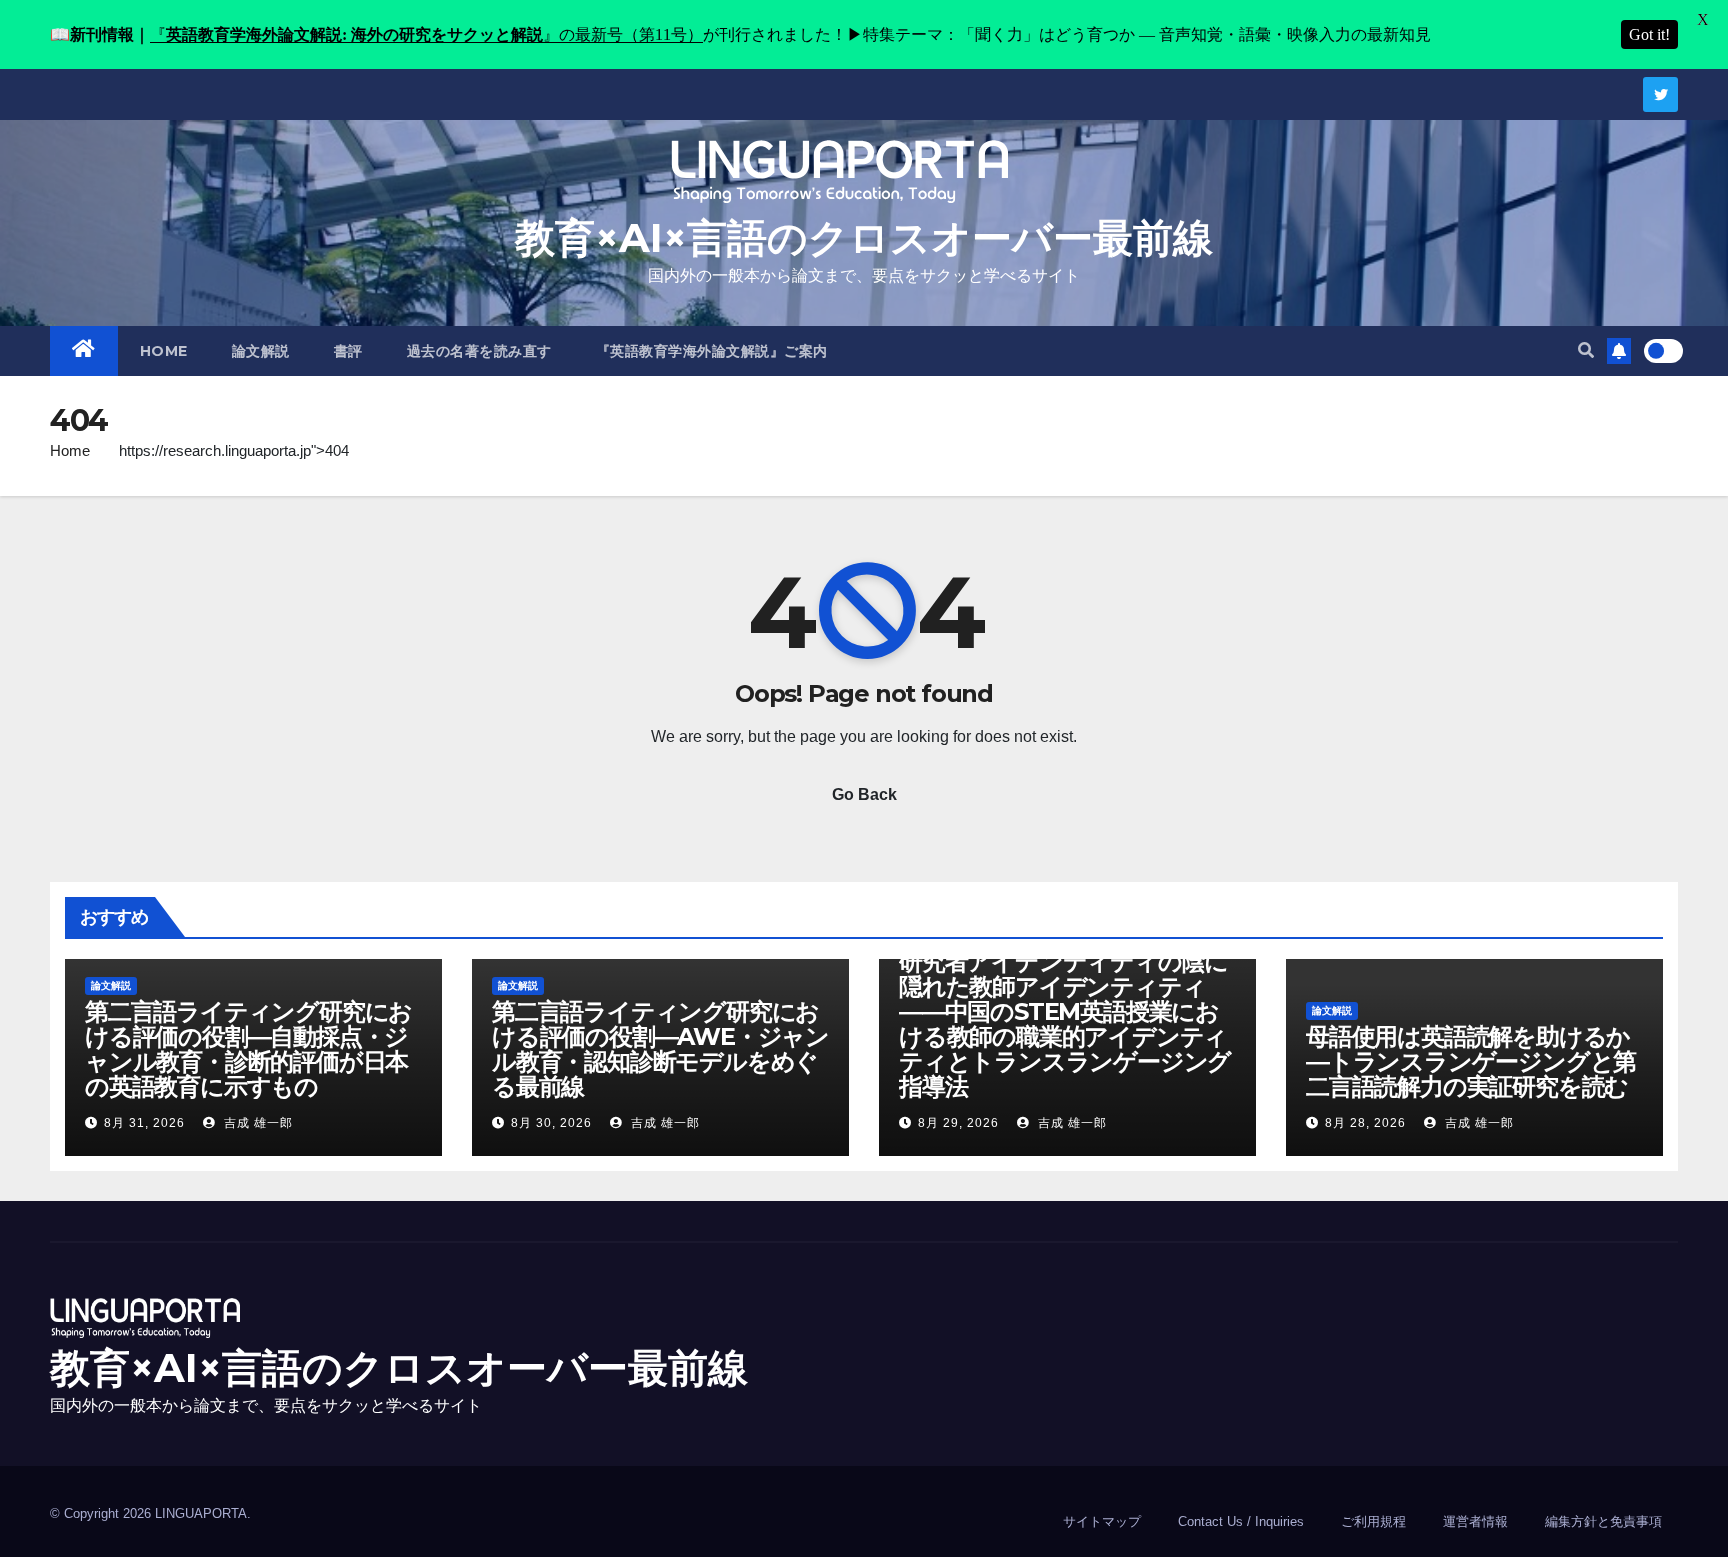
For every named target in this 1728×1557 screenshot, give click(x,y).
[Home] (84, 351)
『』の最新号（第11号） (426, 34)
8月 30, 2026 (551, 1123)
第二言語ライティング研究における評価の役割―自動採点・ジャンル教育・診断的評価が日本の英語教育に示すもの (248, 1049)
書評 (348, 351)
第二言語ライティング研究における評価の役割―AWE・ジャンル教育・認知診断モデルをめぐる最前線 (660, 1049)
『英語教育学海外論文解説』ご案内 (712, 351)
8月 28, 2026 (1365, 1123)
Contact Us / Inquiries (1241, 1521)
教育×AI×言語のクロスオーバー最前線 (864, 237)
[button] (1586, 350)
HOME (164, 351)
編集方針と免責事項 (1603, 1521)
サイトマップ (1102, 1521)
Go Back (864, 794)
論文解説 (261, 351)
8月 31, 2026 (144, 1123)
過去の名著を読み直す (479, 351)
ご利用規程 (1373, 1521)
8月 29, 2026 (958, 1123)
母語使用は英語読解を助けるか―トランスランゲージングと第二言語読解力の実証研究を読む (1471, 1061)
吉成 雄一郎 (256, 1123)
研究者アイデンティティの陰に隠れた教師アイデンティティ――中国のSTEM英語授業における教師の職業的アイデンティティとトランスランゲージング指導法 (1065, 1024)
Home (70, 450)
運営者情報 (1475, 1521)
